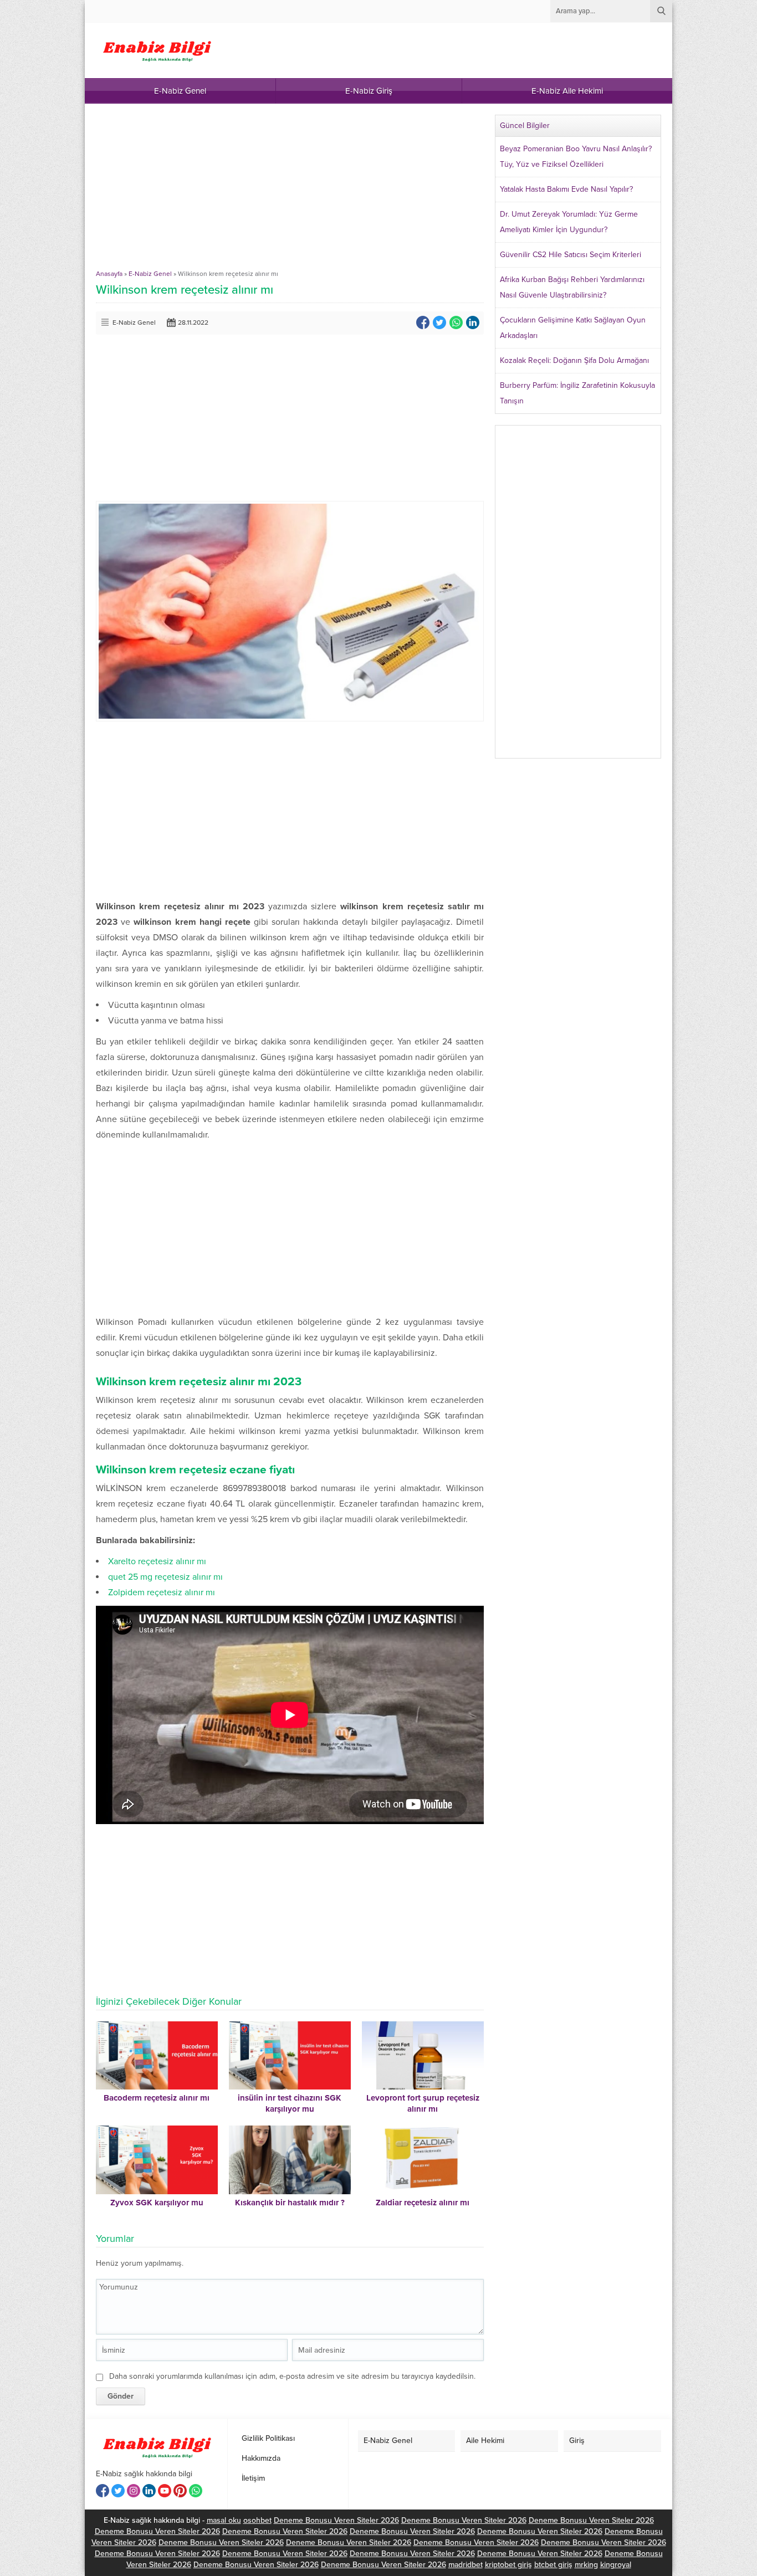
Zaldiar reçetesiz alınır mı (423, 2203)
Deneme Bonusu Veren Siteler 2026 (336, 2520)
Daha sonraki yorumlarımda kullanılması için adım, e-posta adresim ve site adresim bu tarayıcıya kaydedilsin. (292, 2376)
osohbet (257, 2520)
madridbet (466, 2565)
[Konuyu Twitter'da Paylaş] (439, 322)
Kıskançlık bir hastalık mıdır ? (290, 2203)
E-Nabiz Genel (150, 274)
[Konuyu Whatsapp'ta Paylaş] (456, 322)
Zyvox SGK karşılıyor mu (157, 2203)
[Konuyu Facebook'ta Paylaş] (423, 322)
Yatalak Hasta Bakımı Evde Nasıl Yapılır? (566, 189)
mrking (586, 2565)
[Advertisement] (290, 192)
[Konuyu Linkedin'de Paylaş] (473, 322)
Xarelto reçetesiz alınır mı (157, 1561)
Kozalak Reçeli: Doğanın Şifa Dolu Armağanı (574, 360)
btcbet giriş (553, 2565)
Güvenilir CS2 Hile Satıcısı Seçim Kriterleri (571, 255)
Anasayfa (109, 274)
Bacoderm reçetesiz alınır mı (157, 2098)
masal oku (224, 2520)
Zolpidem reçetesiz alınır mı (162, 1592)
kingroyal (616, 2565)
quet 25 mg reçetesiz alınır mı (165, 1577)
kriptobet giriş (508, 2565)
